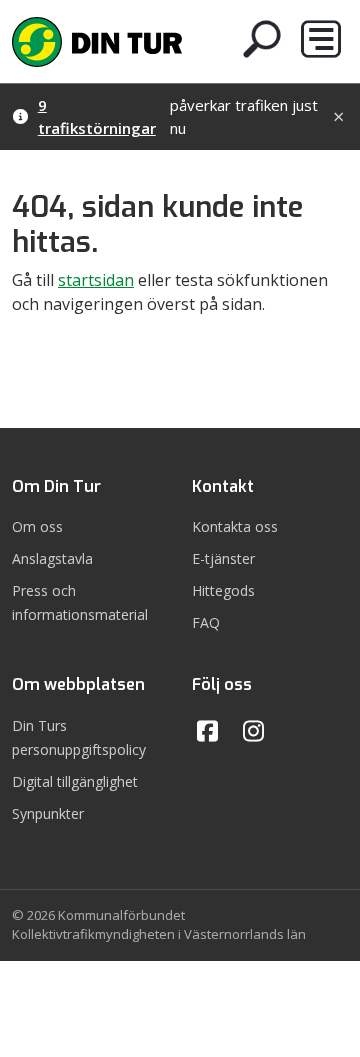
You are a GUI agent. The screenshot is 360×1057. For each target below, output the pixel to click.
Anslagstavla (52, 558)
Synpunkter (48, 813)
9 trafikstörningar (97, 116)
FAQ (206, 622)
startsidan (96, 280)
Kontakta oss (235, 526)
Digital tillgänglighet (75, 781)
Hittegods (223, 590)
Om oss (37, 526)
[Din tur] (97, 39)
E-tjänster (223, 558)
